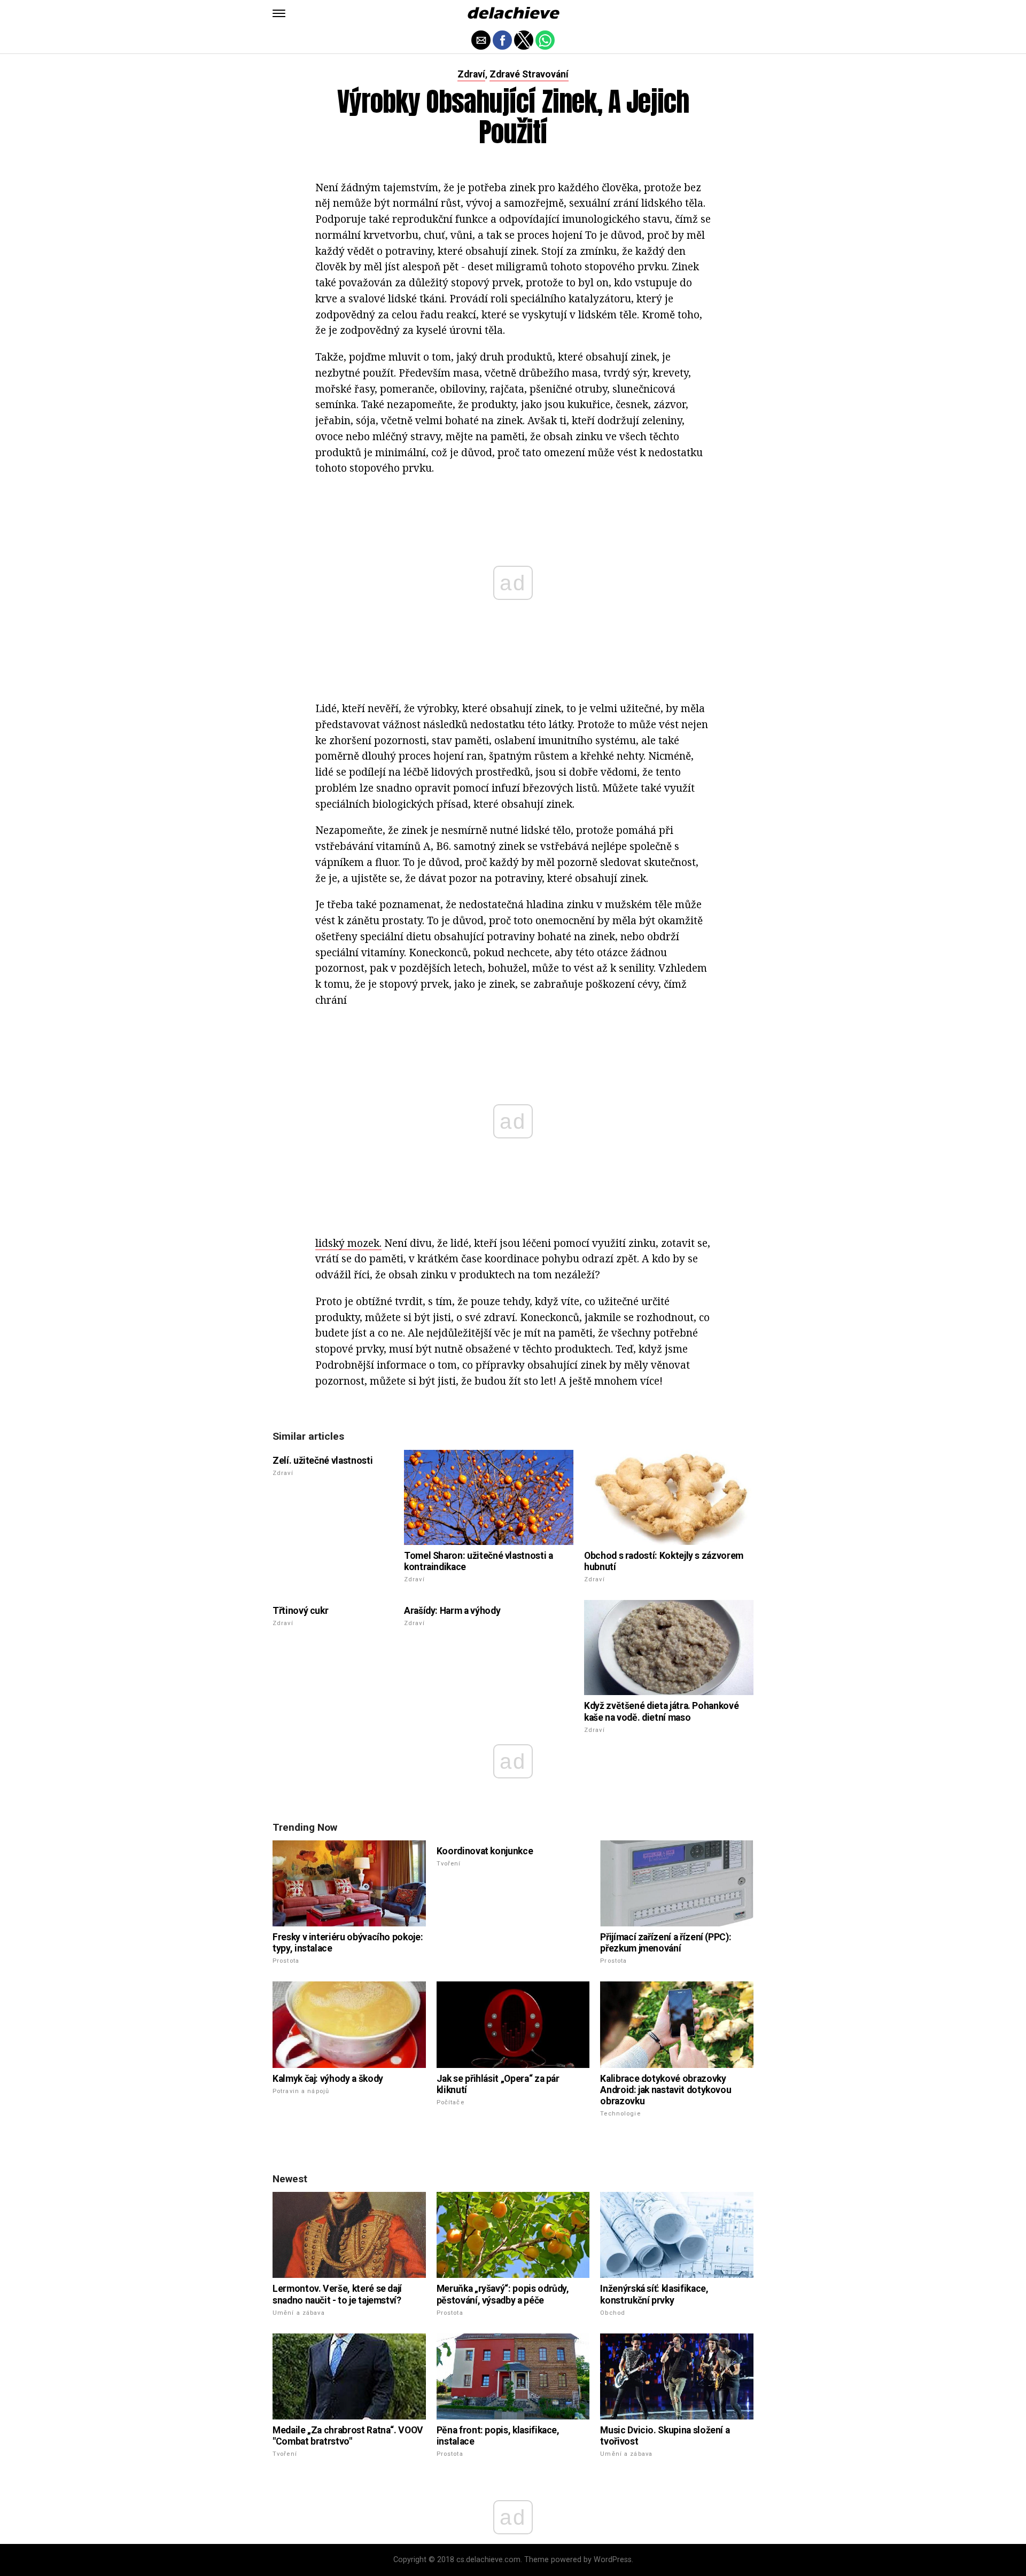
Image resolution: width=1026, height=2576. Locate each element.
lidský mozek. (348, 1243)
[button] (279, 13)
